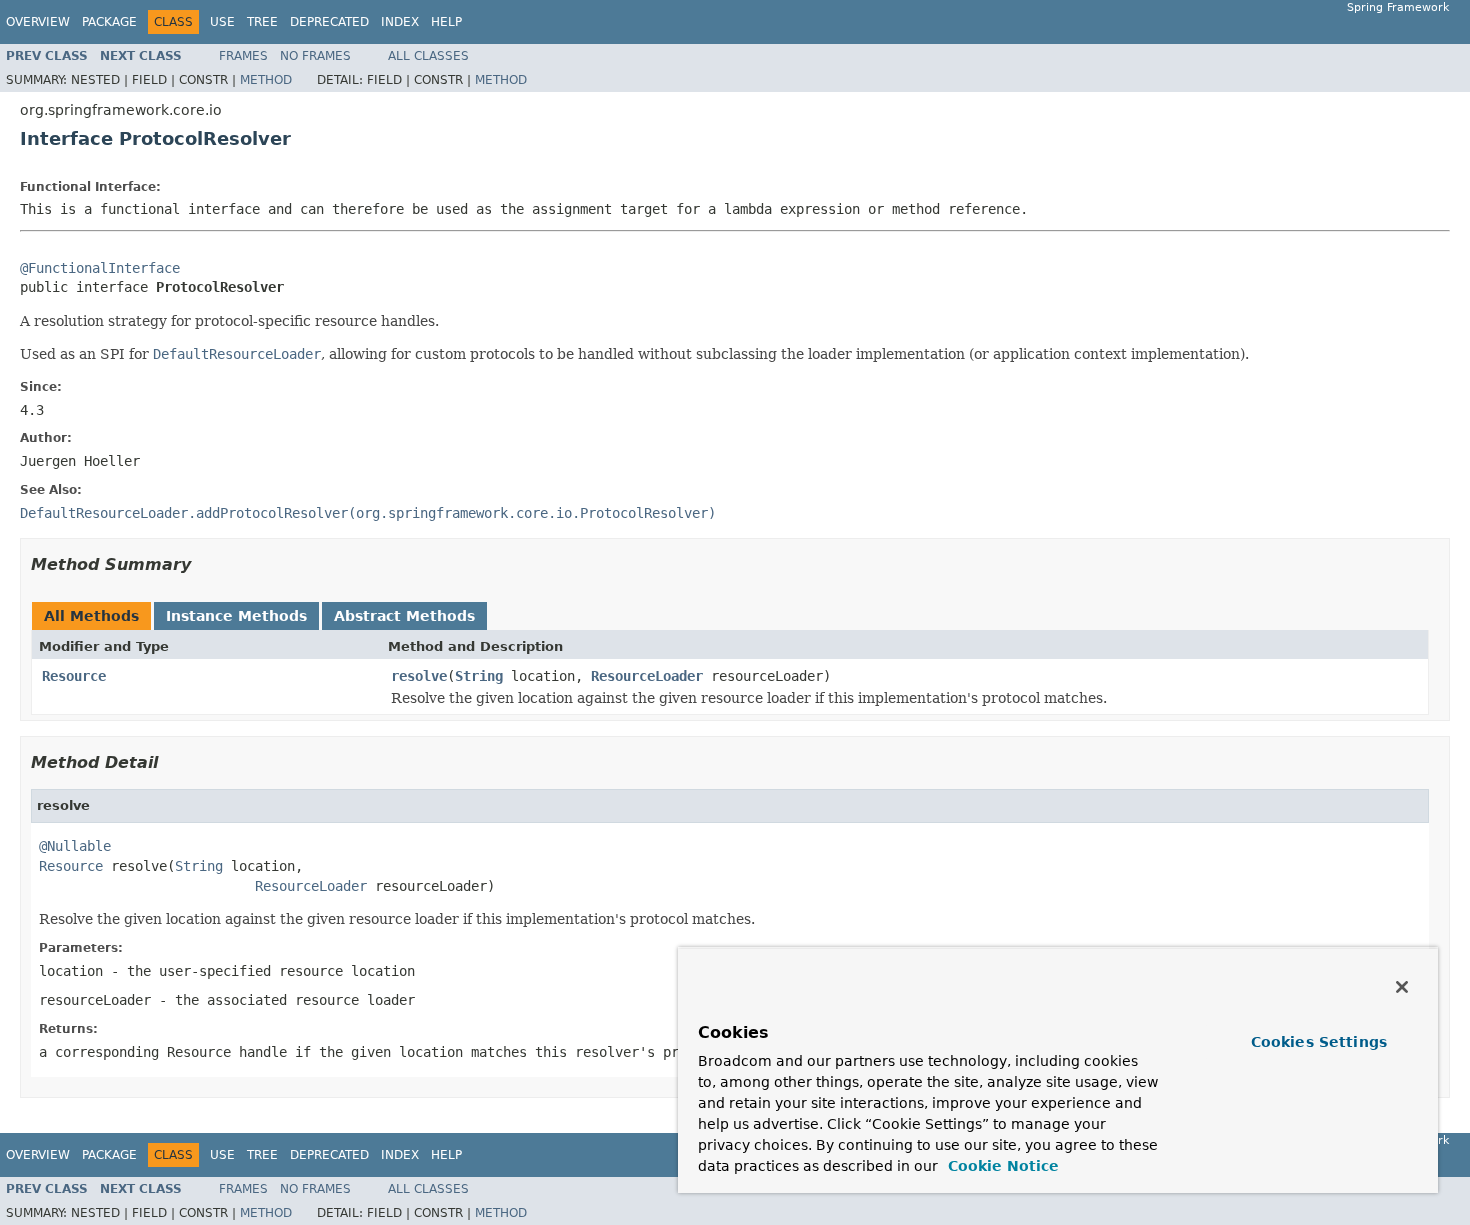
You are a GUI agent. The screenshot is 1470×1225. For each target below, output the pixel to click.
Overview (38, 22)
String (479, 676)
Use (222, 22)
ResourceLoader (647, 676)
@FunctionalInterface (100, 268)
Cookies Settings (1319, 1042)
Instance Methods (236, 616)
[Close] (1402, 987)
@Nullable (75, 846)
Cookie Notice (1001, 1166)
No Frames (315, 56)
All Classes (428, 56)
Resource (74, 676)
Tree (262, 22)
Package (109, 22)
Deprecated (329, 22)
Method (266, 80)
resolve (419, 676)
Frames (243, 56)
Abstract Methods (404, 616)
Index (400, 22)
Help (446, 22)
